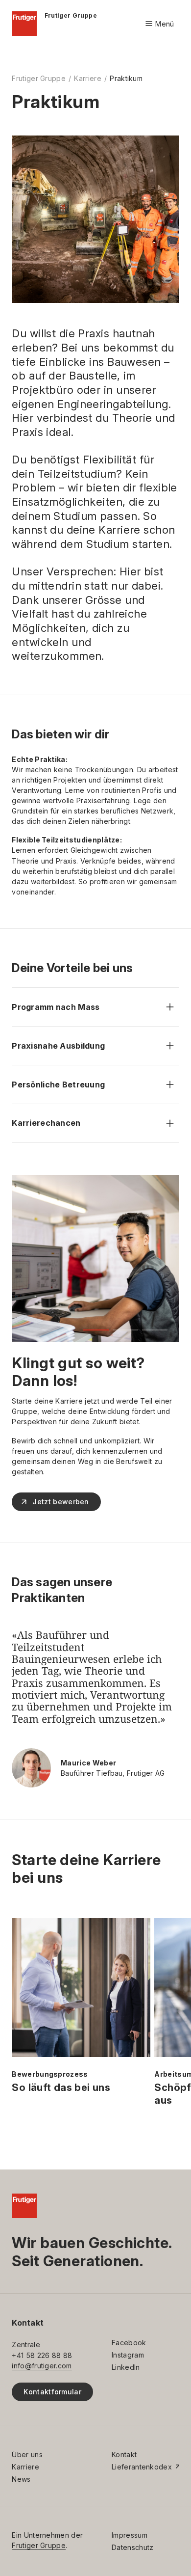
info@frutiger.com (42, 2366)
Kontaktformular (52, 2392)
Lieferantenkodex (142, 2467)
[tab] (96, 1330)
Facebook (129, 2343)
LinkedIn (126, 2367)
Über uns (27, 2454)
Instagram (128, 2355)
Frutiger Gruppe (39, 78)
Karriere (88, 78)
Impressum (130, 2535)
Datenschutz (132, 2547)
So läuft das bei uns (61, 2088)
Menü (159, 24)
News (21, 2479)
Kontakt (124, 2454)
